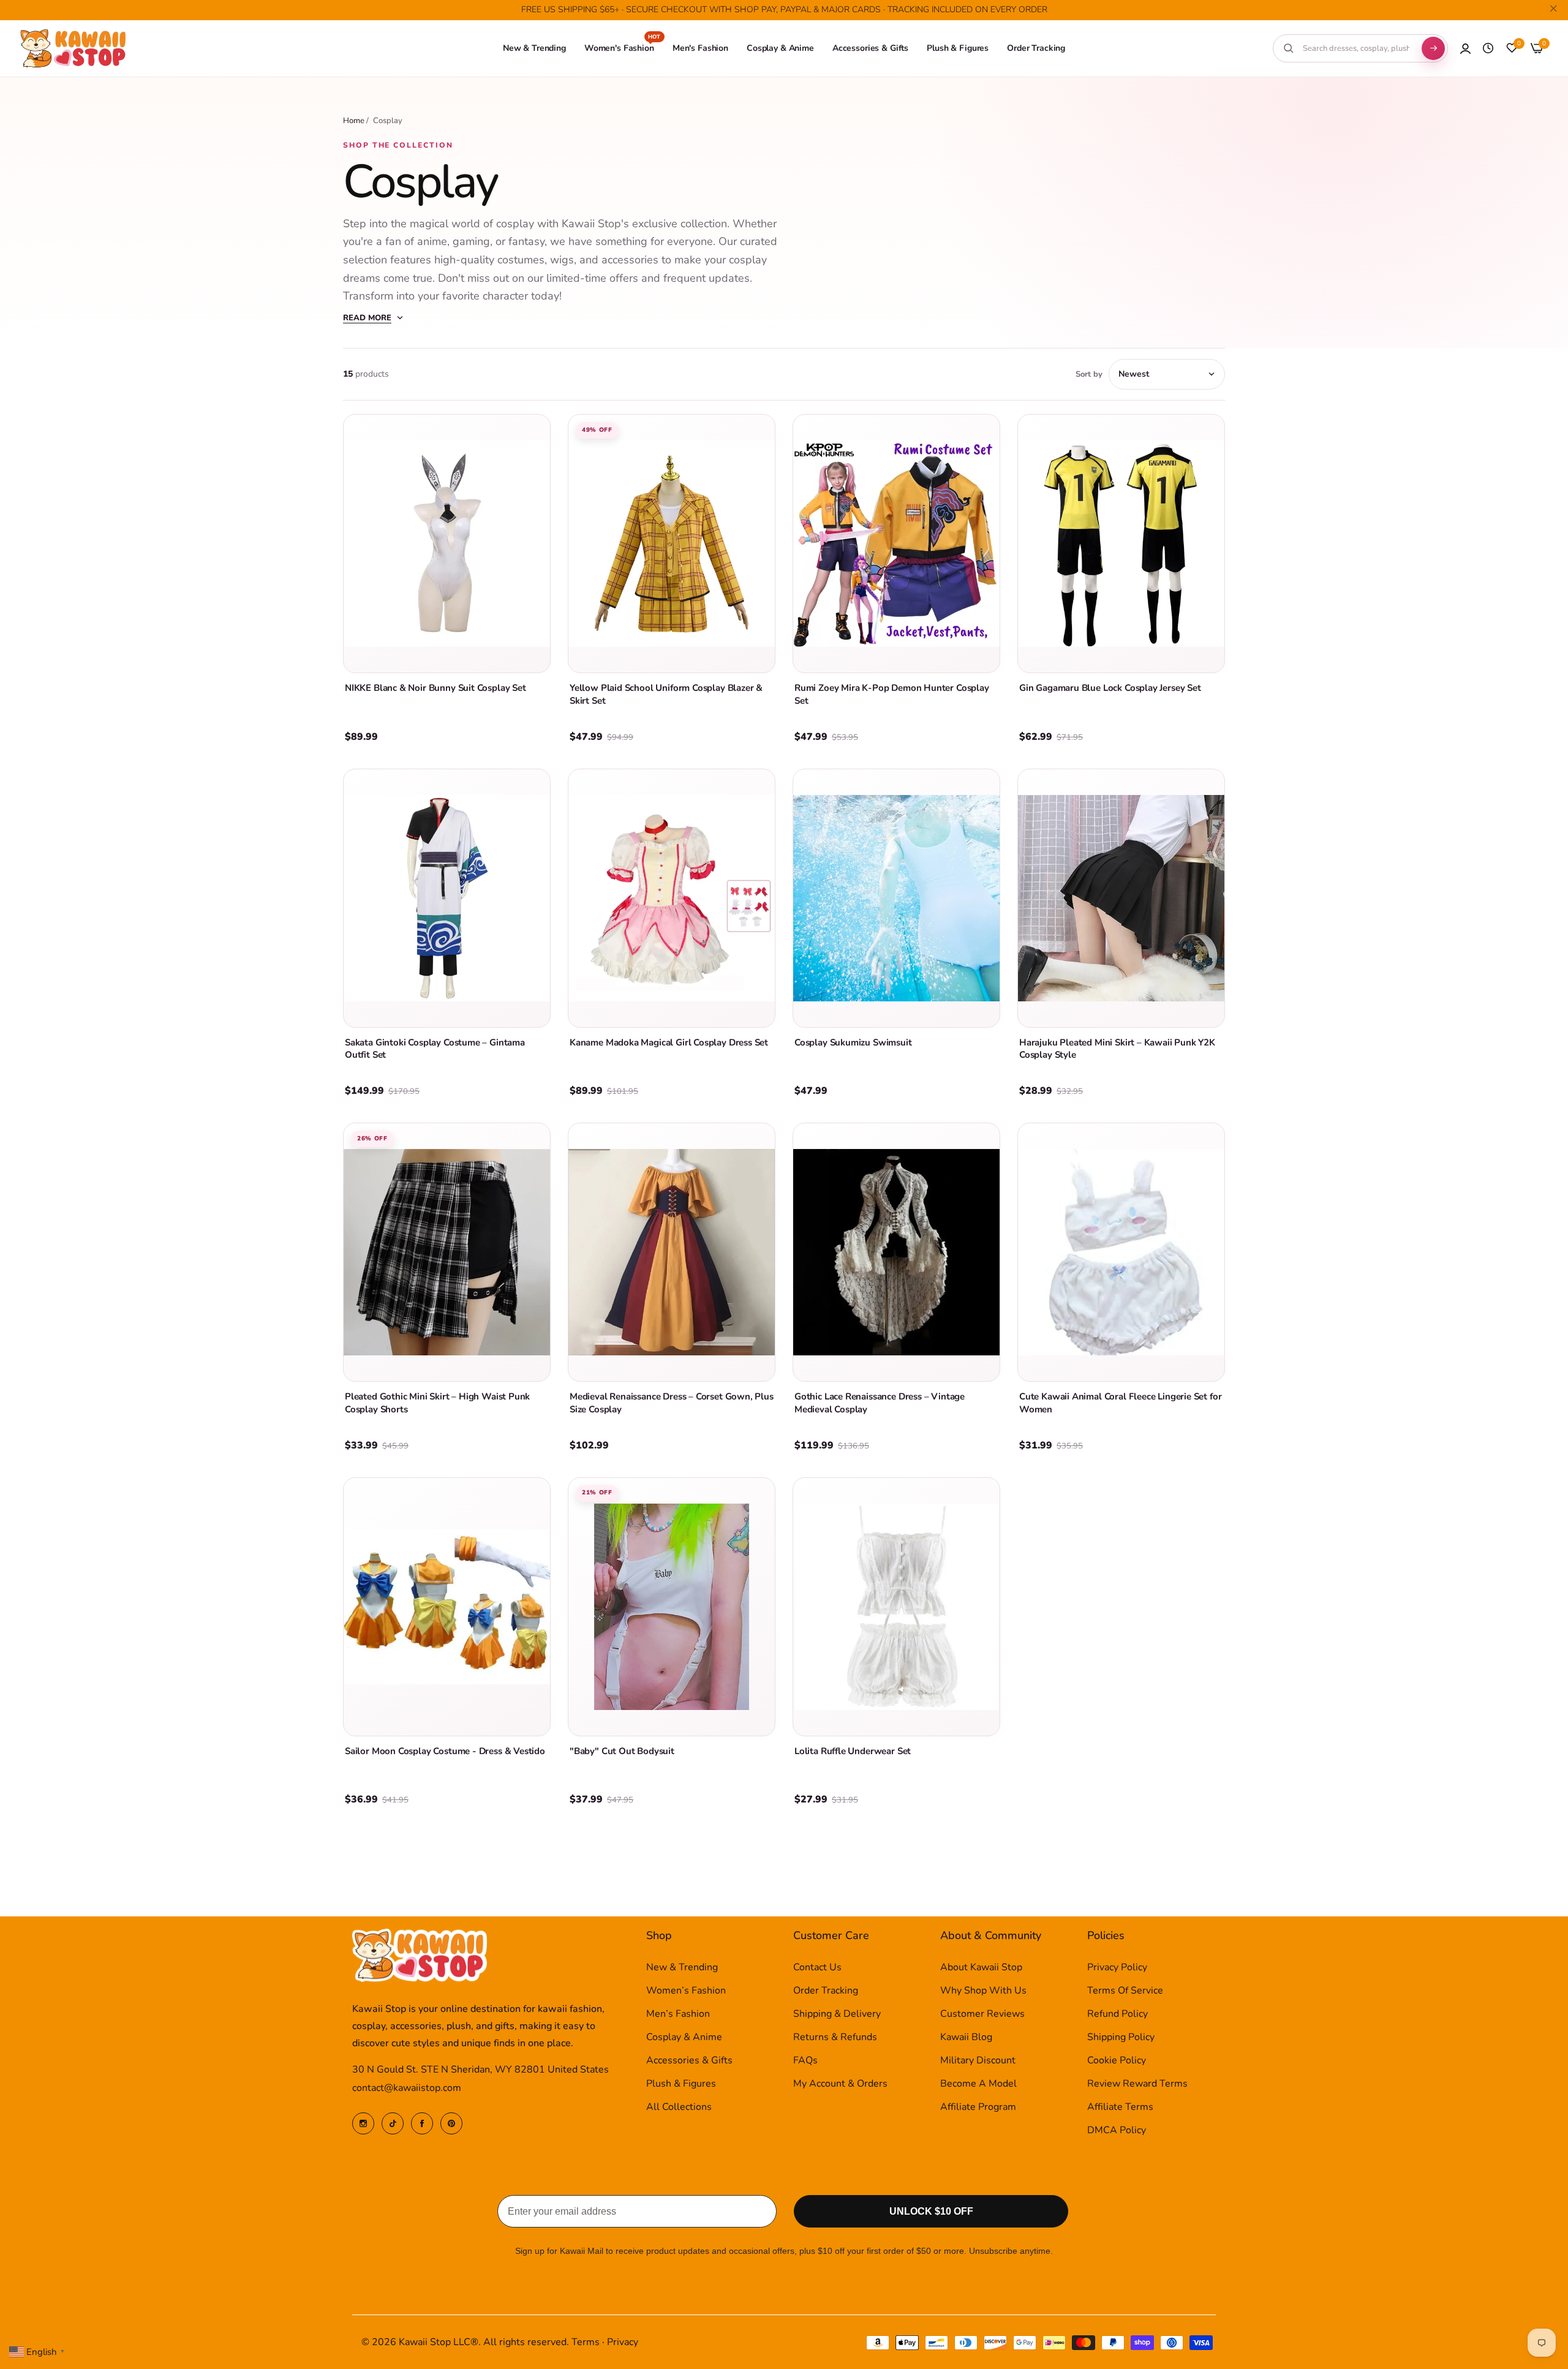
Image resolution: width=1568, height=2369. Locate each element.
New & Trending (682, 1967)
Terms (586, 2342)
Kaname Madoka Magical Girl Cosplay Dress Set (669, 1042)
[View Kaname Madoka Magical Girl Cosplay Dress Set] (672, 898)
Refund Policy (1118, 2014)
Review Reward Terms (1137, 2084)
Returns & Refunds (835, 2037)
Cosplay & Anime (684, 2037)
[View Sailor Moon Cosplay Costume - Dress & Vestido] (447, 1607)
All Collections (679, 2107)
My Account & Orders (840, 2084)
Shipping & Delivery (837, 2014)
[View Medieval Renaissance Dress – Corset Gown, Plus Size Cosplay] (672, 1252)
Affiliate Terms (1120, 2107)
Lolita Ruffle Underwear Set (853, 1751)
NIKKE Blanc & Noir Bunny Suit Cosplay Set (435, 688)
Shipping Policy (1121, 2037)
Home (354, 121)
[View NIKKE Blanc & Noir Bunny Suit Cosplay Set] (447, 544)
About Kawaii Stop (981, 1967)
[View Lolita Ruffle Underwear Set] (896, 1607)
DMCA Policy (1117, 2130)
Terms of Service (1125, 1990)
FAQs (805, 2060)
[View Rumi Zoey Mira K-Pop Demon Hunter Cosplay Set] (896, 544)
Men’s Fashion (678, 2014)
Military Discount (978, 2060)
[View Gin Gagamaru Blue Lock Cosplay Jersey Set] (1121, 544)
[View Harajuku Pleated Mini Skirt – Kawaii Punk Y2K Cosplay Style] (1121, 898)
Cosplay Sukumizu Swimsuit (853, 1042)
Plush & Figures (681, 2084)
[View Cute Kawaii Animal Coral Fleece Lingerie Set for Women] (1121, 1252)
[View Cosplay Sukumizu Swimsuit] (896, 898)
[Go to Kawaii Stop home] (73, 49)
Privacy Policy (1117, 1967)
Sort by (1089, 374)
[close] (1553, 10)
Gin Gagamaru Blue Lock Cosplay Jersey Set (1110, 688)
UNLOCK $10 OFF (931, 2211)
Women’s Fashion (686, 1990)
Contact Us (817, 1967)
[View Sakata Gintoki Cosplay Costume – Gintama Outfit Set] (447, 898)
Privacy (623, 2342)
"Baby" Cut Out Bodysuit (622, 1751)
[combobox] (1356, 48)
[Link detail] (363, 2123)
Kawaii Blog (966, 2037)
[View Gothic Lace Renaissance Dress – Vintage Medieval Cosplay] (896, 1252)
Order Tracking (826, 1990)
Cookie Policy (1117, 2060)
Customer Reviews (982, 2014)
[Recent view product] (1488, 48)
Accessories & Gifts (689, 2060)
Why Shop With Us (983, 1990)
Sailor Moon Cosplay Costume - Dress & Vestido (445, 1751)
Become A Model (978, 2084)
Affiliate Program (978, 2107)
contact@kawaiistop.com (407, 2088)
